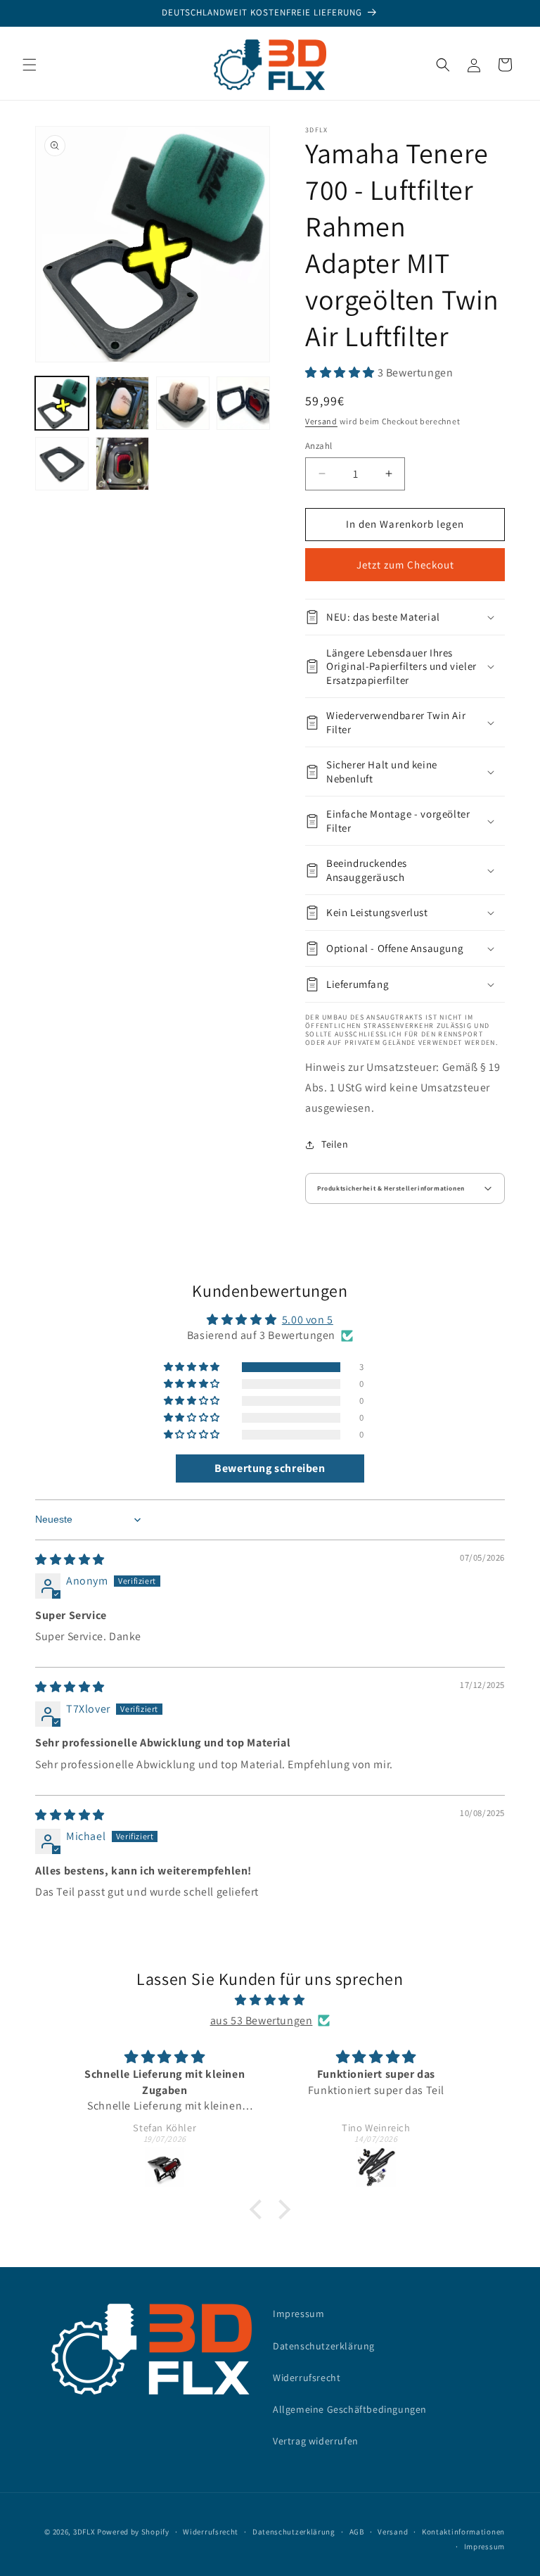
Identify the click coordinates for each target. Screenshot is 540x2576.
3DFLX (84, 2532)
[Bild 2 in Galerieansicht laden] (122, 403)
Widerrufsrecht (307, 2378)
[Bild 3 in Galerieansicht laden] (183, 403)
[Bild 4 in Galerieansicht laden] (243, 403)
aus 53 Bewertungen (262, 2020)
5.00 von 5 (308, 1320)
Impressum (298, 2314)
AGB (357, 2532)
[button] (30, 65)
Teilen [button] (335, 1144)
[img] (70, 1560)
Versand (321, 421)
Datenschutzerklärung (324, 2346)
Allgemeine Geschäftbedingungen (350, 2409)
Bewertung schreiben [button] (270, 1468)
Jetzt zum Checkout (405, 565)
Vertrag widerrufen (316, 2441)
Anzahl (319, 446)
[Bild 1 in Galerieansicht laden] (62, 403)
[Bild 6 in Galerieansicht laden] (122, 464)
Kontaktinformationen (463, 2532)
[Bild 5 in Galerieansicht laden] (62, 464)
